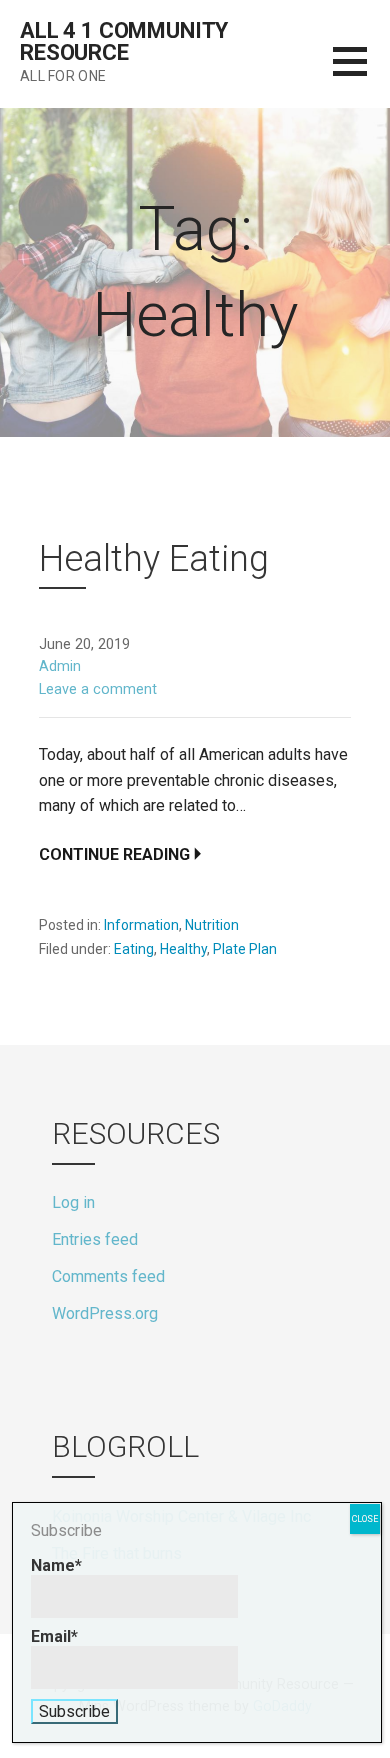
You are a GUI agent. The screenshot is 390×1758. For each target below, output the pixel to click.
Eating (134, 949)
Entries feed (95, 1239)
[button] (361, 73)
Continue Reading (114, 854)
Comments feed (108, 1276)
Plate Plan (245, 949)
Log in (73, 1202)
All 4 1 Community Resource (124, 41)
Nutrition (212, 925)
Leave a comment (98, 689)
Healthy (183, 949)
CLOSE (365, 1519)
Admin (60, 666)
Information (141, 925)
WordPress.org (105, 1313)
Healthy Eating (154, 559)
